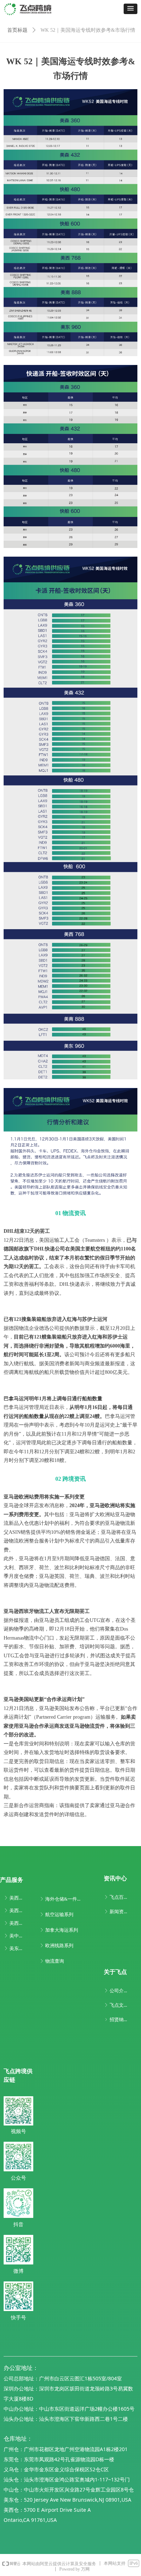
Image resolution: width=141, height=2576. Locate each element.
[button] (131, 9)
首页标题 (17, 30)
